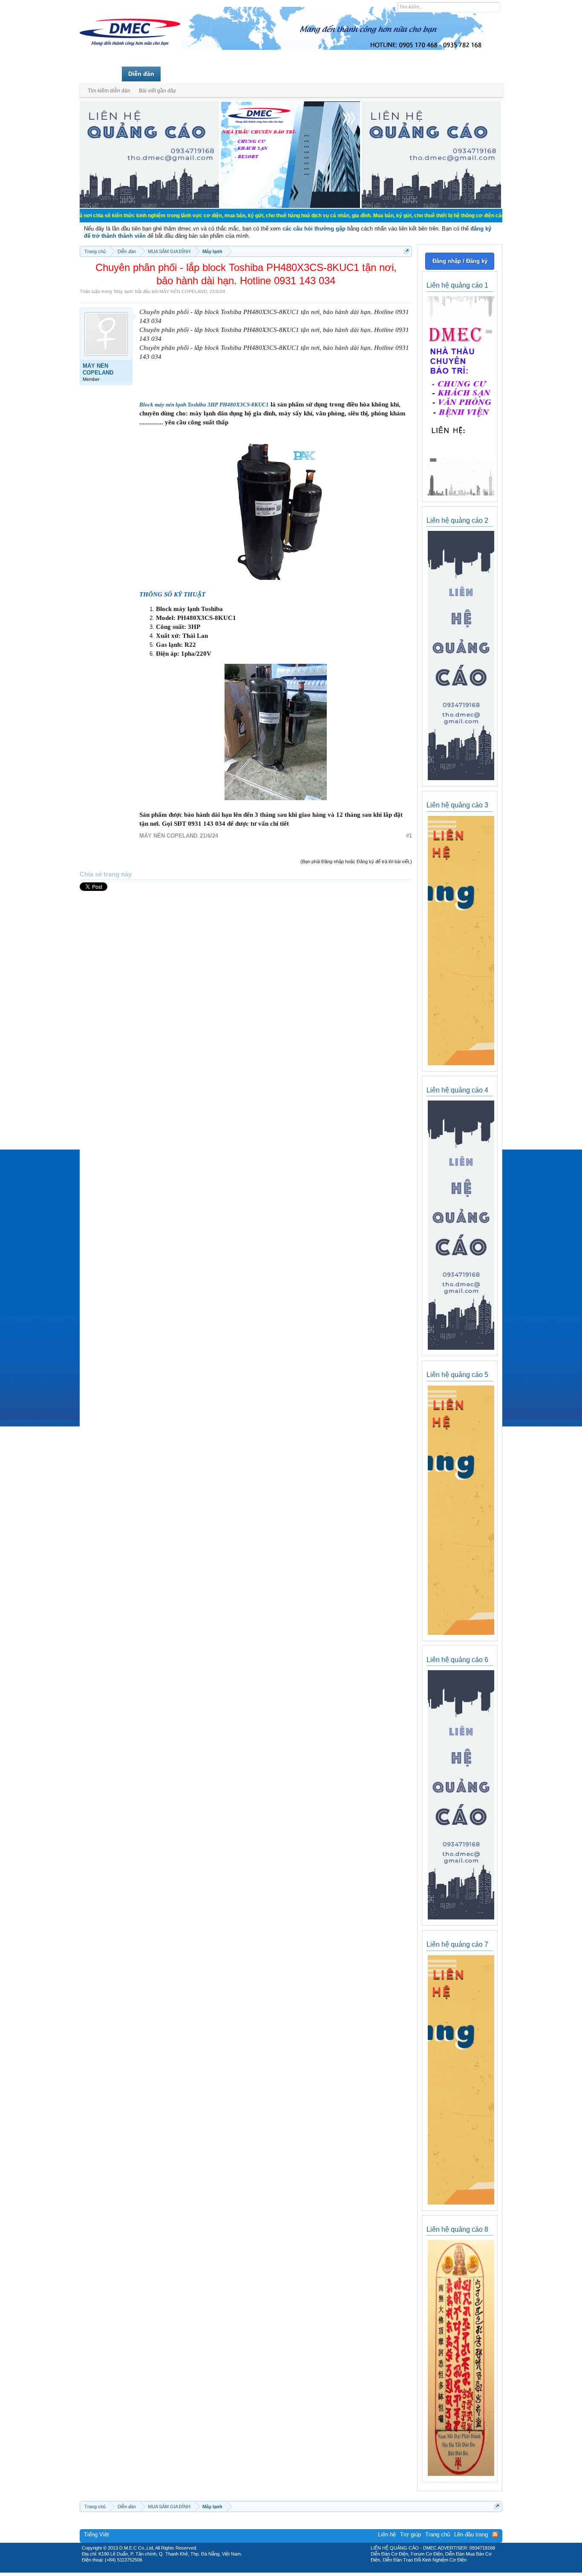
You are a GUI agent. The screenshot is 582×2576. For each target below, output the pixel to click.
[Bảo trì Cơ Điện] (314, 2570)
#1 (409, 836)
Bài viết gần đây (157, 91)
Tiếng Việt (97, 2534)
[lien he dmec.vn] (149, 206)
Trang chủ (101, 74)
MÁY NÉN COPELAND (183, 291)
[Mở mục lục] (407, 251)
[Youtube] (326, 2570)
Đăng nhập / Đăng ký (460, 261)
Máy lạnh (124, 291)
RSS (495, 2534)
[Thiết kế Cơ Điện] (300, 2570)
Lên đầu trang (471, 2534)
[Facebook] (273, 2570)
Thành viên (183, 74)
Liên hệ (387, 2534)
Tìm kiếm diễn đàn (109, 91)
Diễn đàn (141, 74)
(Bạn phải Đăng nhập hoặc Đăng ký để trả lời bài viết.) (356, 862)
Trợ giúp (411, 2534)
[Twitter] (288, 2570)
